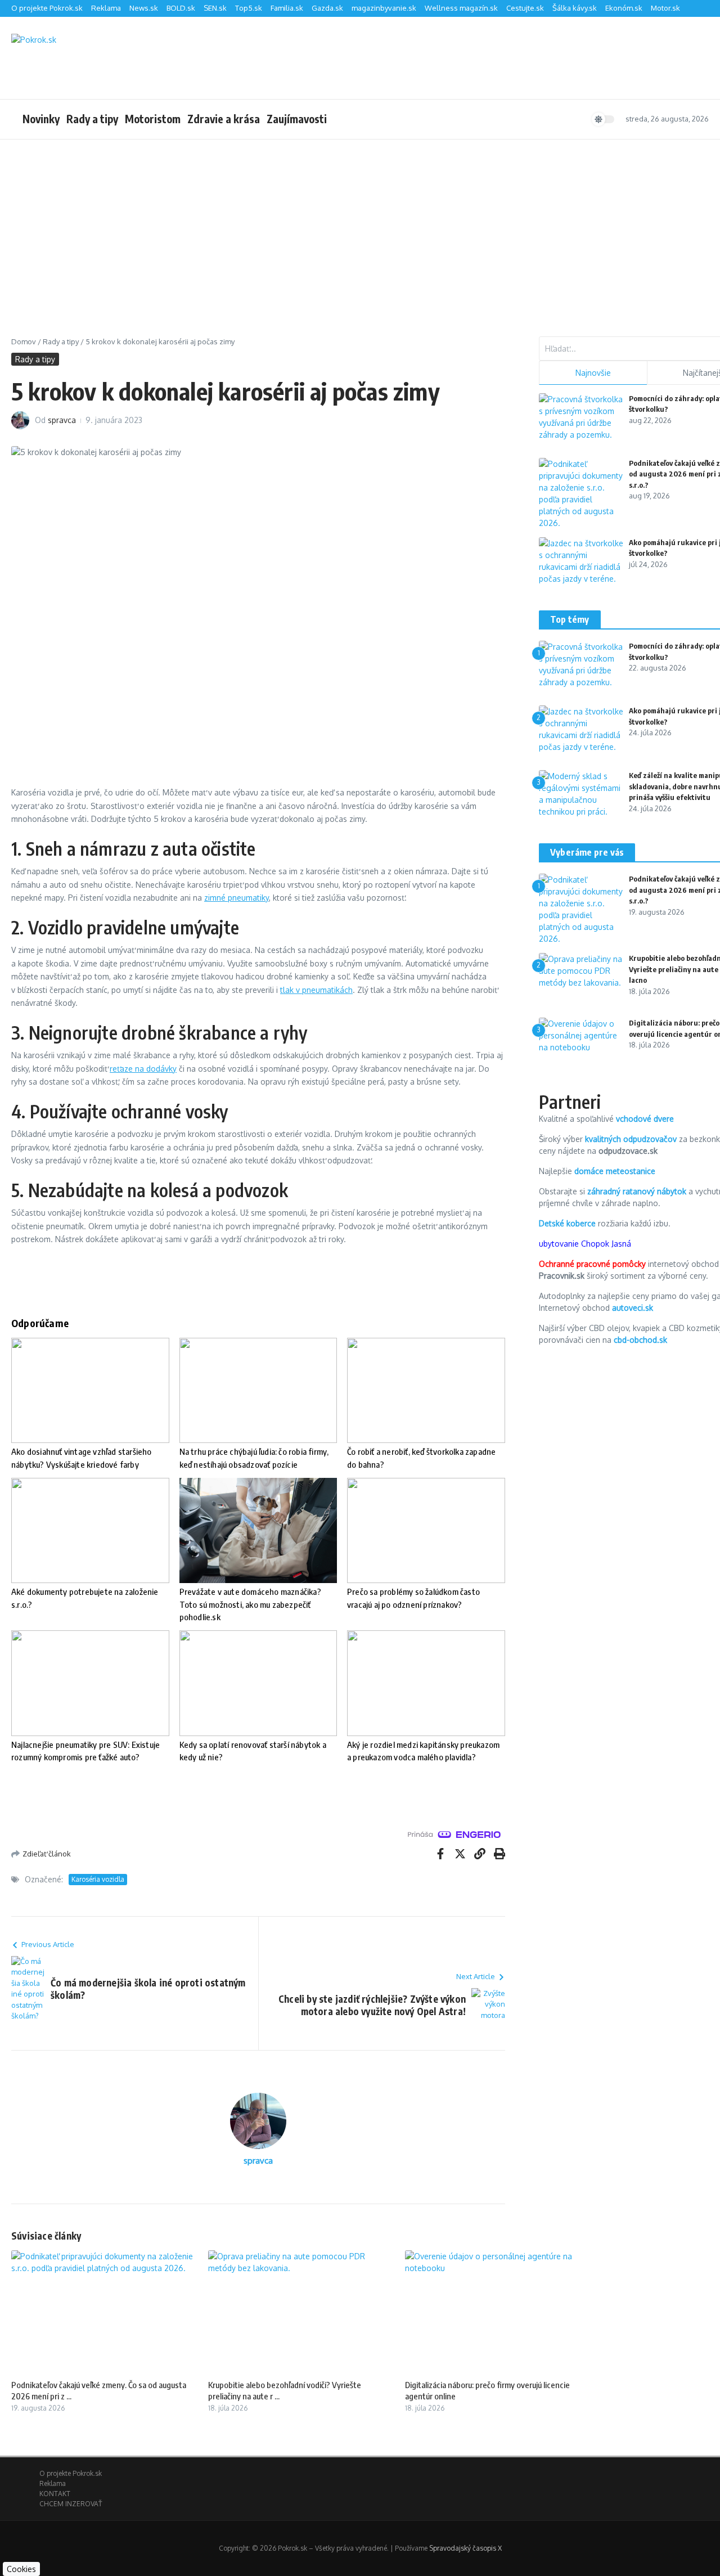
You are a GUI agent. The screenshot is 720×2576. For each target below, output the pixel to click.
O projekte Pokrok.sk (47, 8)
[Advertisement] (360, 224)
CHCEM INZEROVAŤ (71, 2504)
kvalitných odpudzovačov (631, 1139)
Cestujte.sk (525, 8)
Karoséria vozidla (98, 1879)
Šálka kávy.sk (575, 8)
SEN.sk (215, 8)
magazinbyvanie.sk (384, 8)
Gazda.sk (327, 8)
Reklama (106, 8)
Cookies (21, 2569)
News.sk (144, 8)
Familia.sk (287, 8)
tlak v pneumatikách (316, 990)
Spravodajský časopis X (465, 2548)
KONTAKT (55, 2494)
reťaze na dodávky (143, 1069)
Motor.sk (665, 8)
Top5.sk (249, 8)
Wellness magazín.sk (461, 8)
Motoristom (153, 119)
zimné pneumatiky (237, 898)
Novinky (41, 119)
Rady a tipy (92, 119)
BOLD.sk (181, 8)
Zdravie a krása (224, 119)
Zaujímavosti (297, 119)
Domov (24, 341)
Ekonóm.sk (624, 8)
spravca (62, 420)
